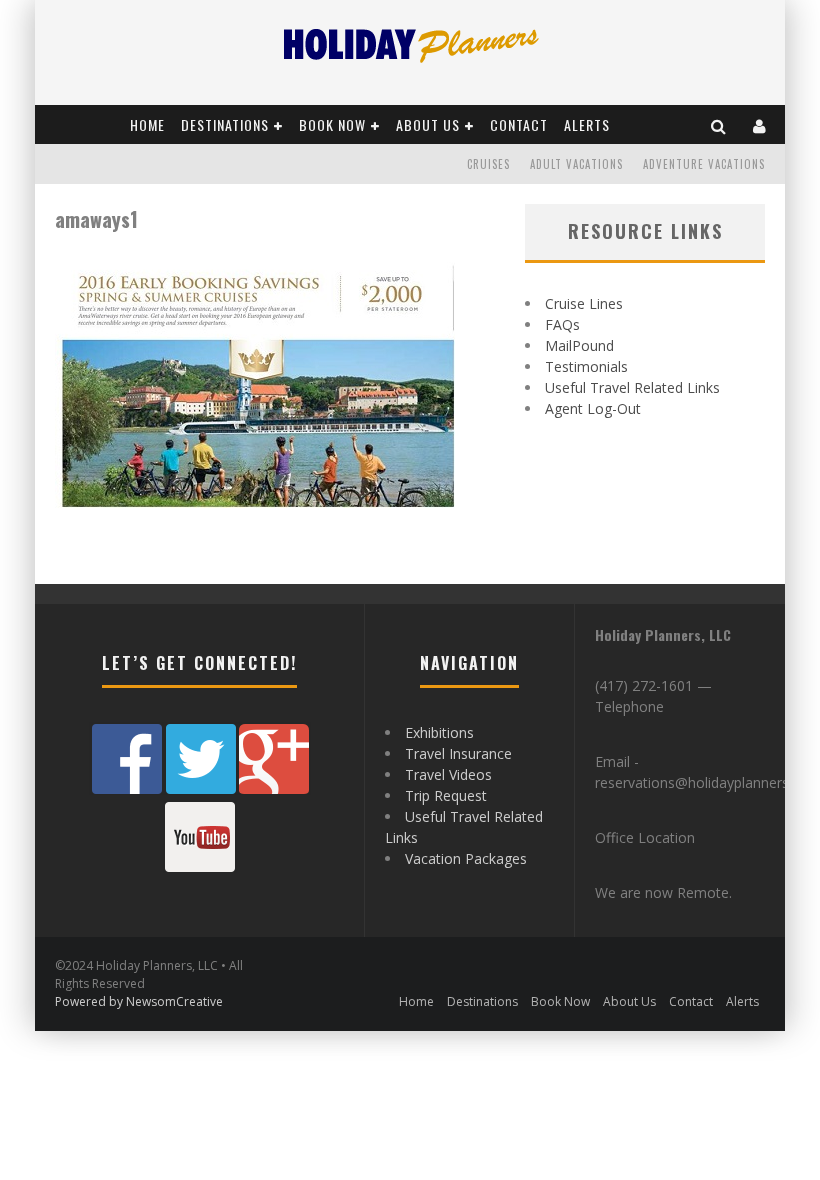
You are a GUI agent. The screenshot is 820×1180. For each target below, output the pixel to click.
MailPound (579, 345)
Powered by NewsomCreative (139, 1001)
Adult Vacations (576, 164)
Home (147, 124)
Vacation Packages (466, 858)
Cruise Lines (584, 303)
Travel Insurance (458, 753)
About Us (428, 124)
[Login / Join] (760, 124)
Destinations (225, 124)
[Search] (719, 124)
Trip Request (446, 795)
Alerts (587, 124)
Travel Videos (448, 774)
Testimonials (586, 366)
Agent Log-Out (593, 408)
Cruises (488, 164)
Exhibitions (439, 732)
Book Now (332, 124)
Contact (519, 124)
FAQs (562, 324)
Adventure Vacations (704, 164)
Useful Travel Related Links (632, 387)
